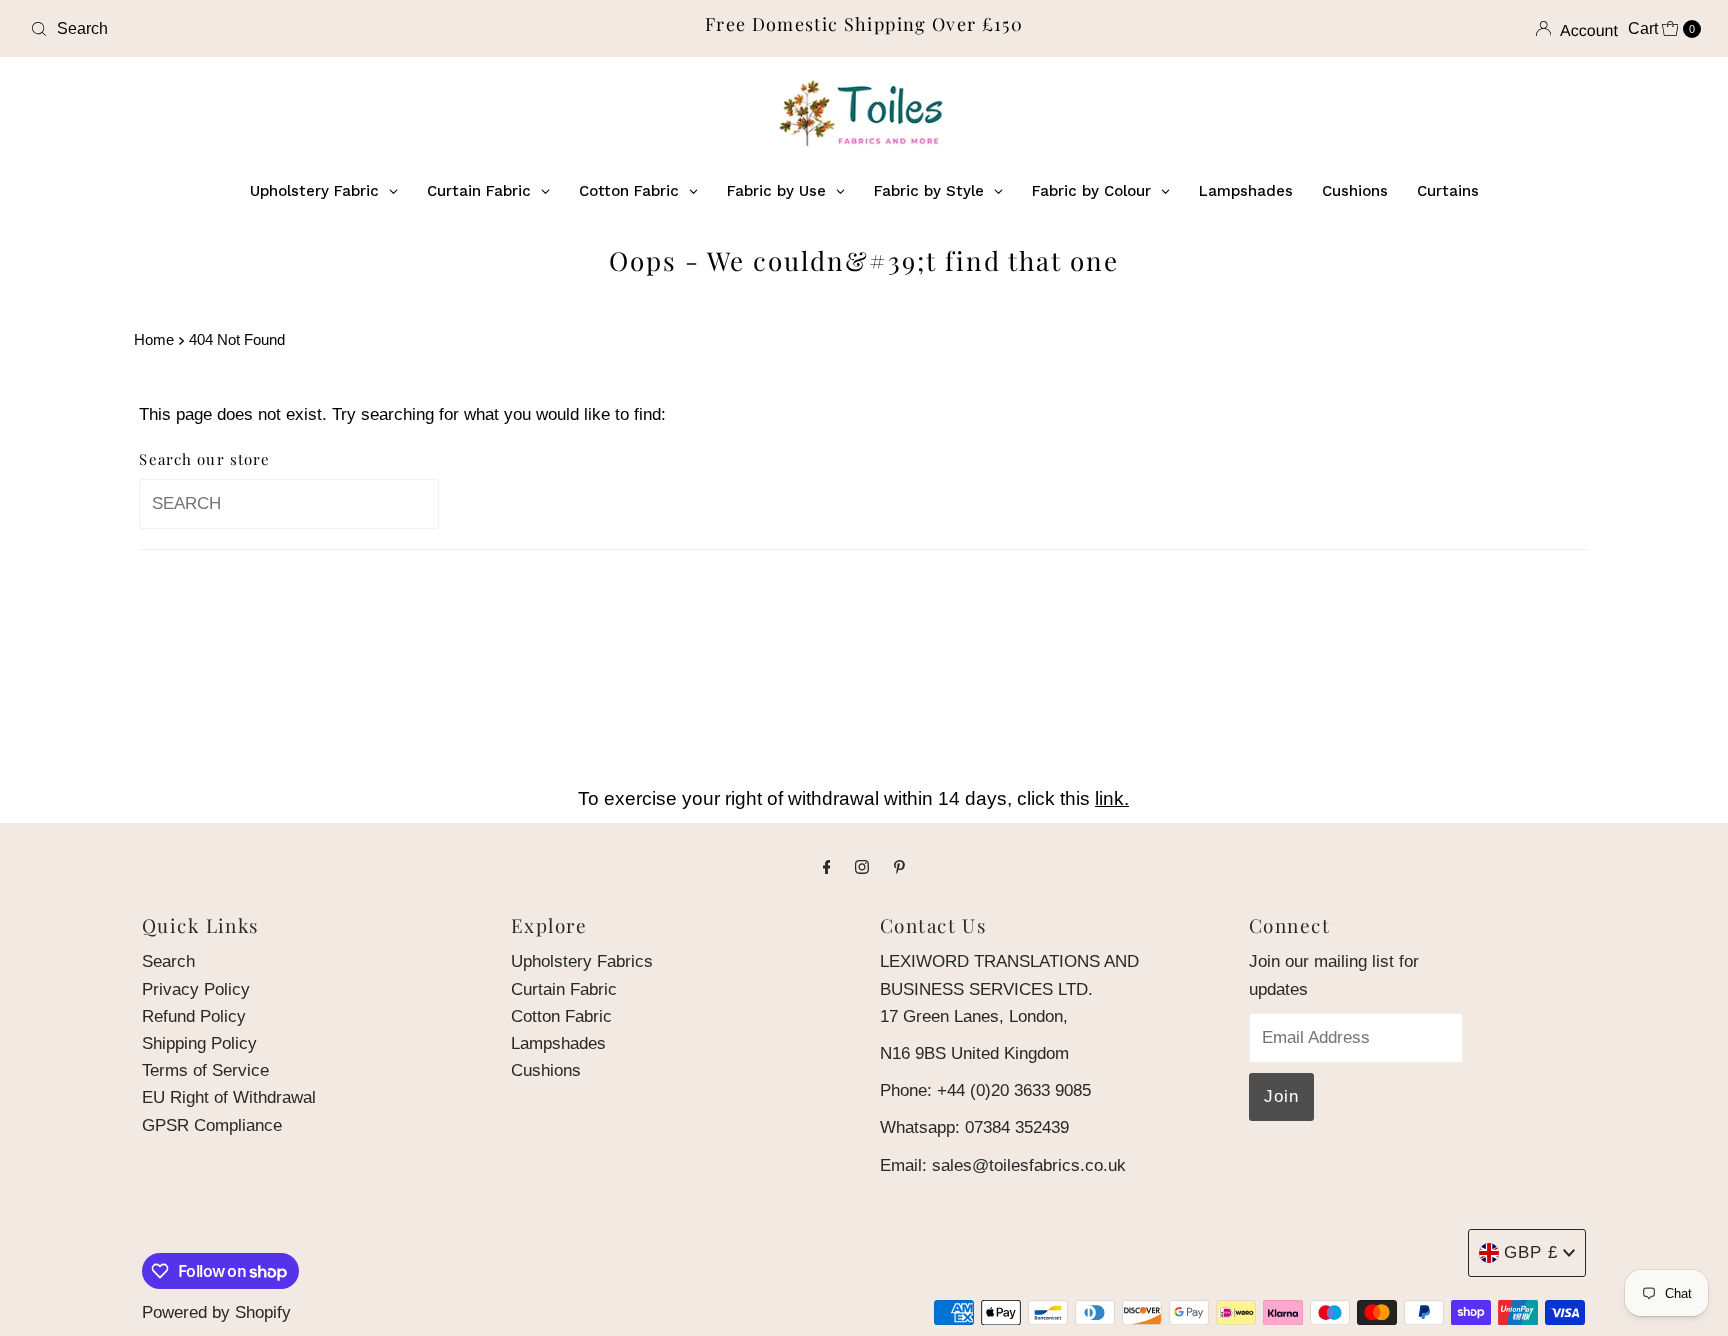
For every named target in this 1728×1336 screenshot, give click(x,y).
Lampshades (558, 1043)
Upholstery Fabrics (582, 961)
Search (168, 961)
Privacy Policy (196, 989)
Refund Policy (194, 1016)
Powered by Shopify (216, 1312)
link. (1112, 798)
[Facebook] (827, 866)
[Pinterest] (899, 866)
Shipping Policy (199, 1043)
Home (154, 339)
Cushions (546, 1070)
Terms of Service (205, 1070)
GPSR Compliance (212, 1125)
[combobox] (297, 29)
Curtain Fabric (564, 989)
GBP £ (1531, 1252)
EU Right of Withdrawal (229, 1097)
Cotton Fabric (561, 1016)
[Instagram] (862, 866)
